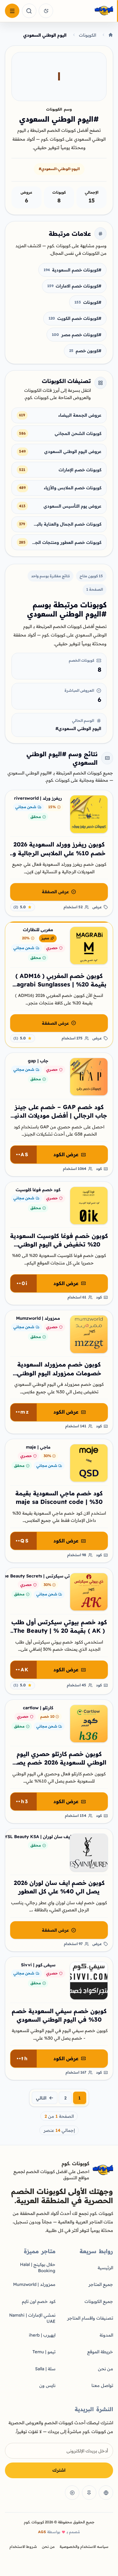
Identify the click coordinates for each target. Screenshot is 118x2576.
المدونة (106, 2335)
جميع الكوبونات (99, 2301)
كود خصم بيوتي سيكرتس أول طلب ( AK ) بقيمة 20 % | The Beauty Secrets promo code (59, 1631)
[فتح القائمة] (12, 11)
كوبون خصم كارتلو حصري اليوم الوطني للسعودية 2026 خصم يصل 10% (59, 1763)
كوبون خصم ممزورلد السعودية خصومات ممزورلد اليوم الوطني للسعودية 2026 (59, 1373)
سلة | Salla (45, 2369)
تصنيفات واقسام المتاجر (90, 2318)
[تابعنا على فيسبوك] (106, 2493)
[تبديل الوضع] (46, 11)
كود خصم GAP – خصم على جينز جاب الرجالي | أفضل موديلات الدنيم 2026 (59, 1116)
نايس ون (47, 2385)
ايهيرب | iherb (42, 2335)
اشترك (59, 2470)
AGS (42, 2532)
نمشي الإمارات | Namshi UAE (32, 2318)
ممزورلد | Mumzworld (34, 2284)
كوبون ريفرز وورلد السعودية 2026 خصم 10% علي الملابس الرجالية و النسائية (59, 853)
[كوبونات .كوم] (85, 11)
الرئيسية (105, 2268)
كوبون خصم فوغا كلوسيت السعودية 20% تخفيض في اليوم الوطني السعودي (59, 1244)
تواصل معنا (102, 2385)
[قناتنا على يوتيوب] (72, 2493)
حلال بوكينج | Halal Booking (38, 2267)
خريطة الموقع (100, 2352)
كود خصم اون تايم (39, 2301)
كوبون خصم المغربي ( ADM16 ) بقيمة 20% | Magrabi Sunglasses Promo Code (59, 984)
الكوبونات (88, 35)
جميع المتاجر (101, 2284)
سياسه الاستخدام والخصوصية (84, 2547)
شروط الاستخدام (23, 2547)
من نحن (106, 2369)
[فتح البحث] (29, 11)
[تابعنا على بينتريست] (89, 2493)
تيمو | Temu (44, 2352)
